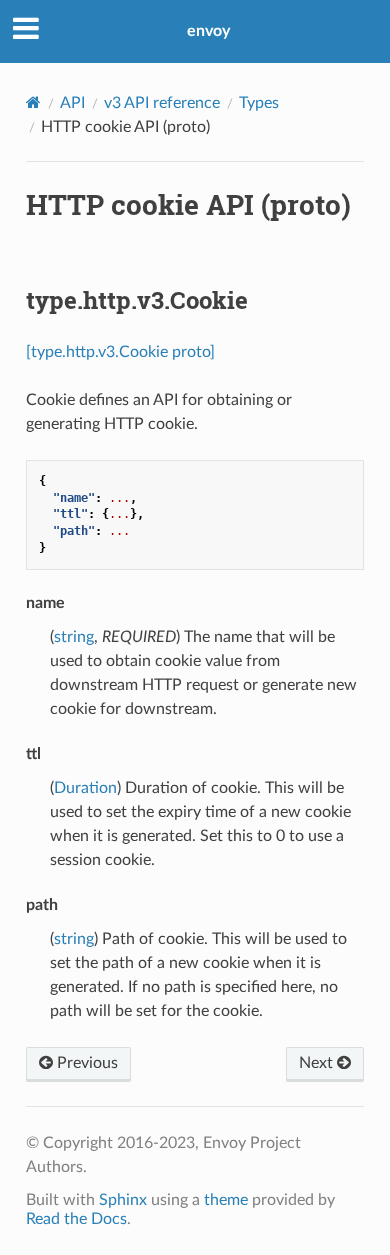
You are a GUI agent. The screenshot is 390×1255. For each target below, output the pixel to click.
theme (226, 1200)
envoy (208, 31)
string (74, 637)
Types (259, 103)
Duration (85, 788)
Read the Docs (76, 1219)
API (72, 103)
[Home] (33, 102)
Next (318, 1063)
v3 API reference (162, 103)
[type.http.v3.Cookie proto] (120, 352)
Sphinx (123, 1200)
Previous (85, 1063)
